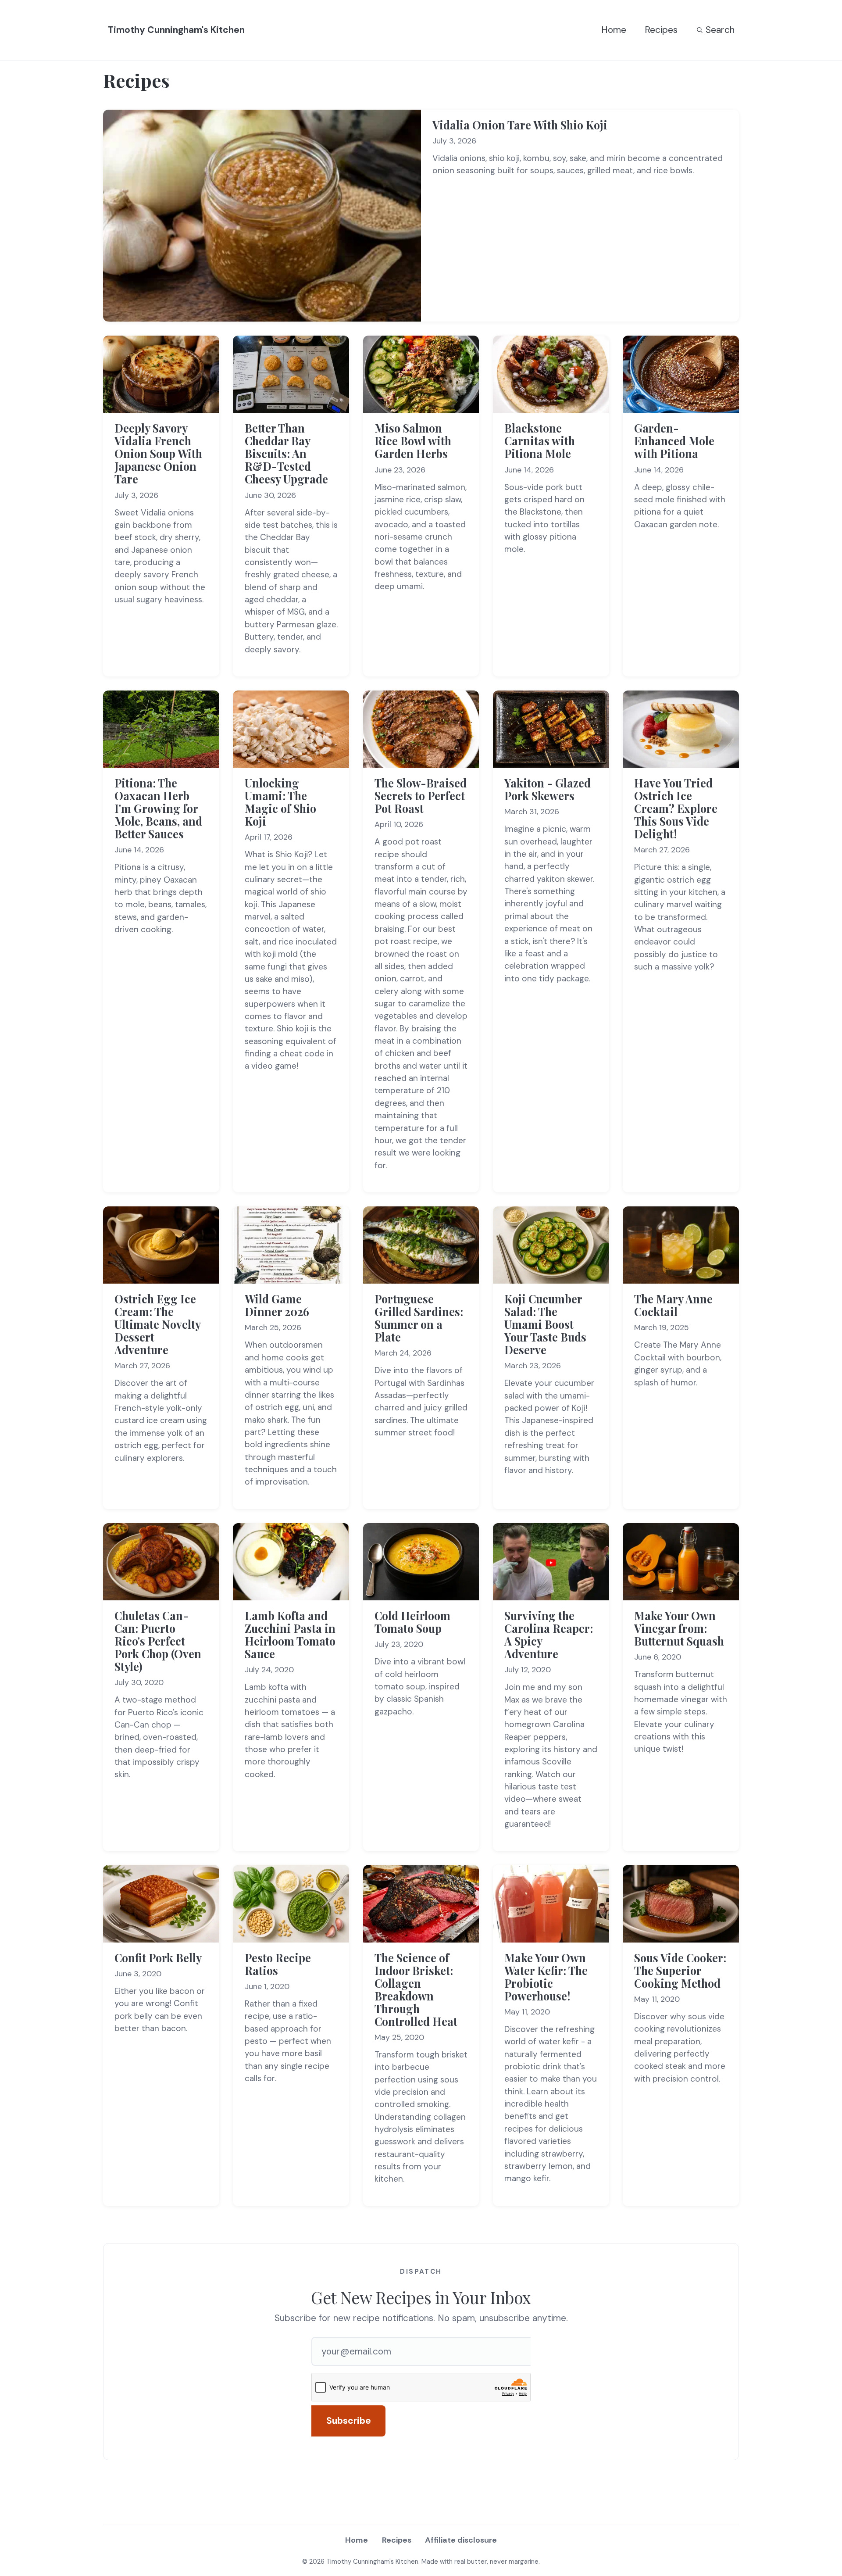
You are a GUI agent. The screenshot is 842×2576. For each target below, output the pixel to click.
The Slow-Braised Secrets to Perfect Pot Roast (421, 796)
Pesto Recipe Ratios (278, 1964)
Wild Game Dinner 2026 (277, 1305)
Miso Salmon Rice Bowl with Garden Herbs (413, 441)
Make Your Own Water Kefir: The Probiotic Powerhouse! (546, 1977)
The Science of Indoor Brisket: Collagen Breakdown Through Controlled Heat (416, 1989)
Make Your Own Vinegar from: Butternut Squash (679, 1628)
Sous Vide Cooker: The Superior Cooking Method (680, 1970)
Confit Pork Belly (158, 1958)
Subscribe (349, 2421)
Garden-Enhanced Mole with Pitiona (674, 441)
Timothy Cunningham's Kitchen (176, 30)
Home (614, 30)
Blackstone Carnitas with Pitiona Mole (540, 441)
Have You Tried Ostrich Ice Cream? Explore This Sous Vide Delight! (676, 808)
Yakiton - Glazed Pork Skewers (548, 789)
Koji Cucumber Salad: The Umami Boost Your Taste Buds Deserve (545, 1324)
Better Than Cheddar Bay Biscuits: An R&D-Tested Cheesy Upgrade (286, 453)
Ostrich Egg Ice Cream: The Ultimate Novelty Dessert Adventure (157, 1324)
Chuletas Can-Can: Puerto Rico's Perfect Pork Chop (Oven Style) (158, 1641)
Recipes (661, 30)
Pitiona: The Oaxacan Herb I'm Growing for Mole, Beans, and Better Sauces (158, 808)
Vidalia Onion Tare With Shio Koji (520, 125)
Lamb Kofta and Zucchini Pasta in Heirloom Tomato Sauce (290, 1635)
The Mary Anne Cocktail (673, 1305)
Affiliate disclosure (461, 2540)
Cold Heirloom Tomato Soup (412, 1622)
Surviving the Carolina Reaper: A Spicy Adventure (549, 1635)
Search (720, 30)
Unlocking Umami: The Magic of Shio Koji (280, 802)
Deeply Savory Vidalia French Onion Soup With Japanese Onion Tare (158, 453)
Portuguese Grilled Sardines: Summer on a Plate (419, 1318)
